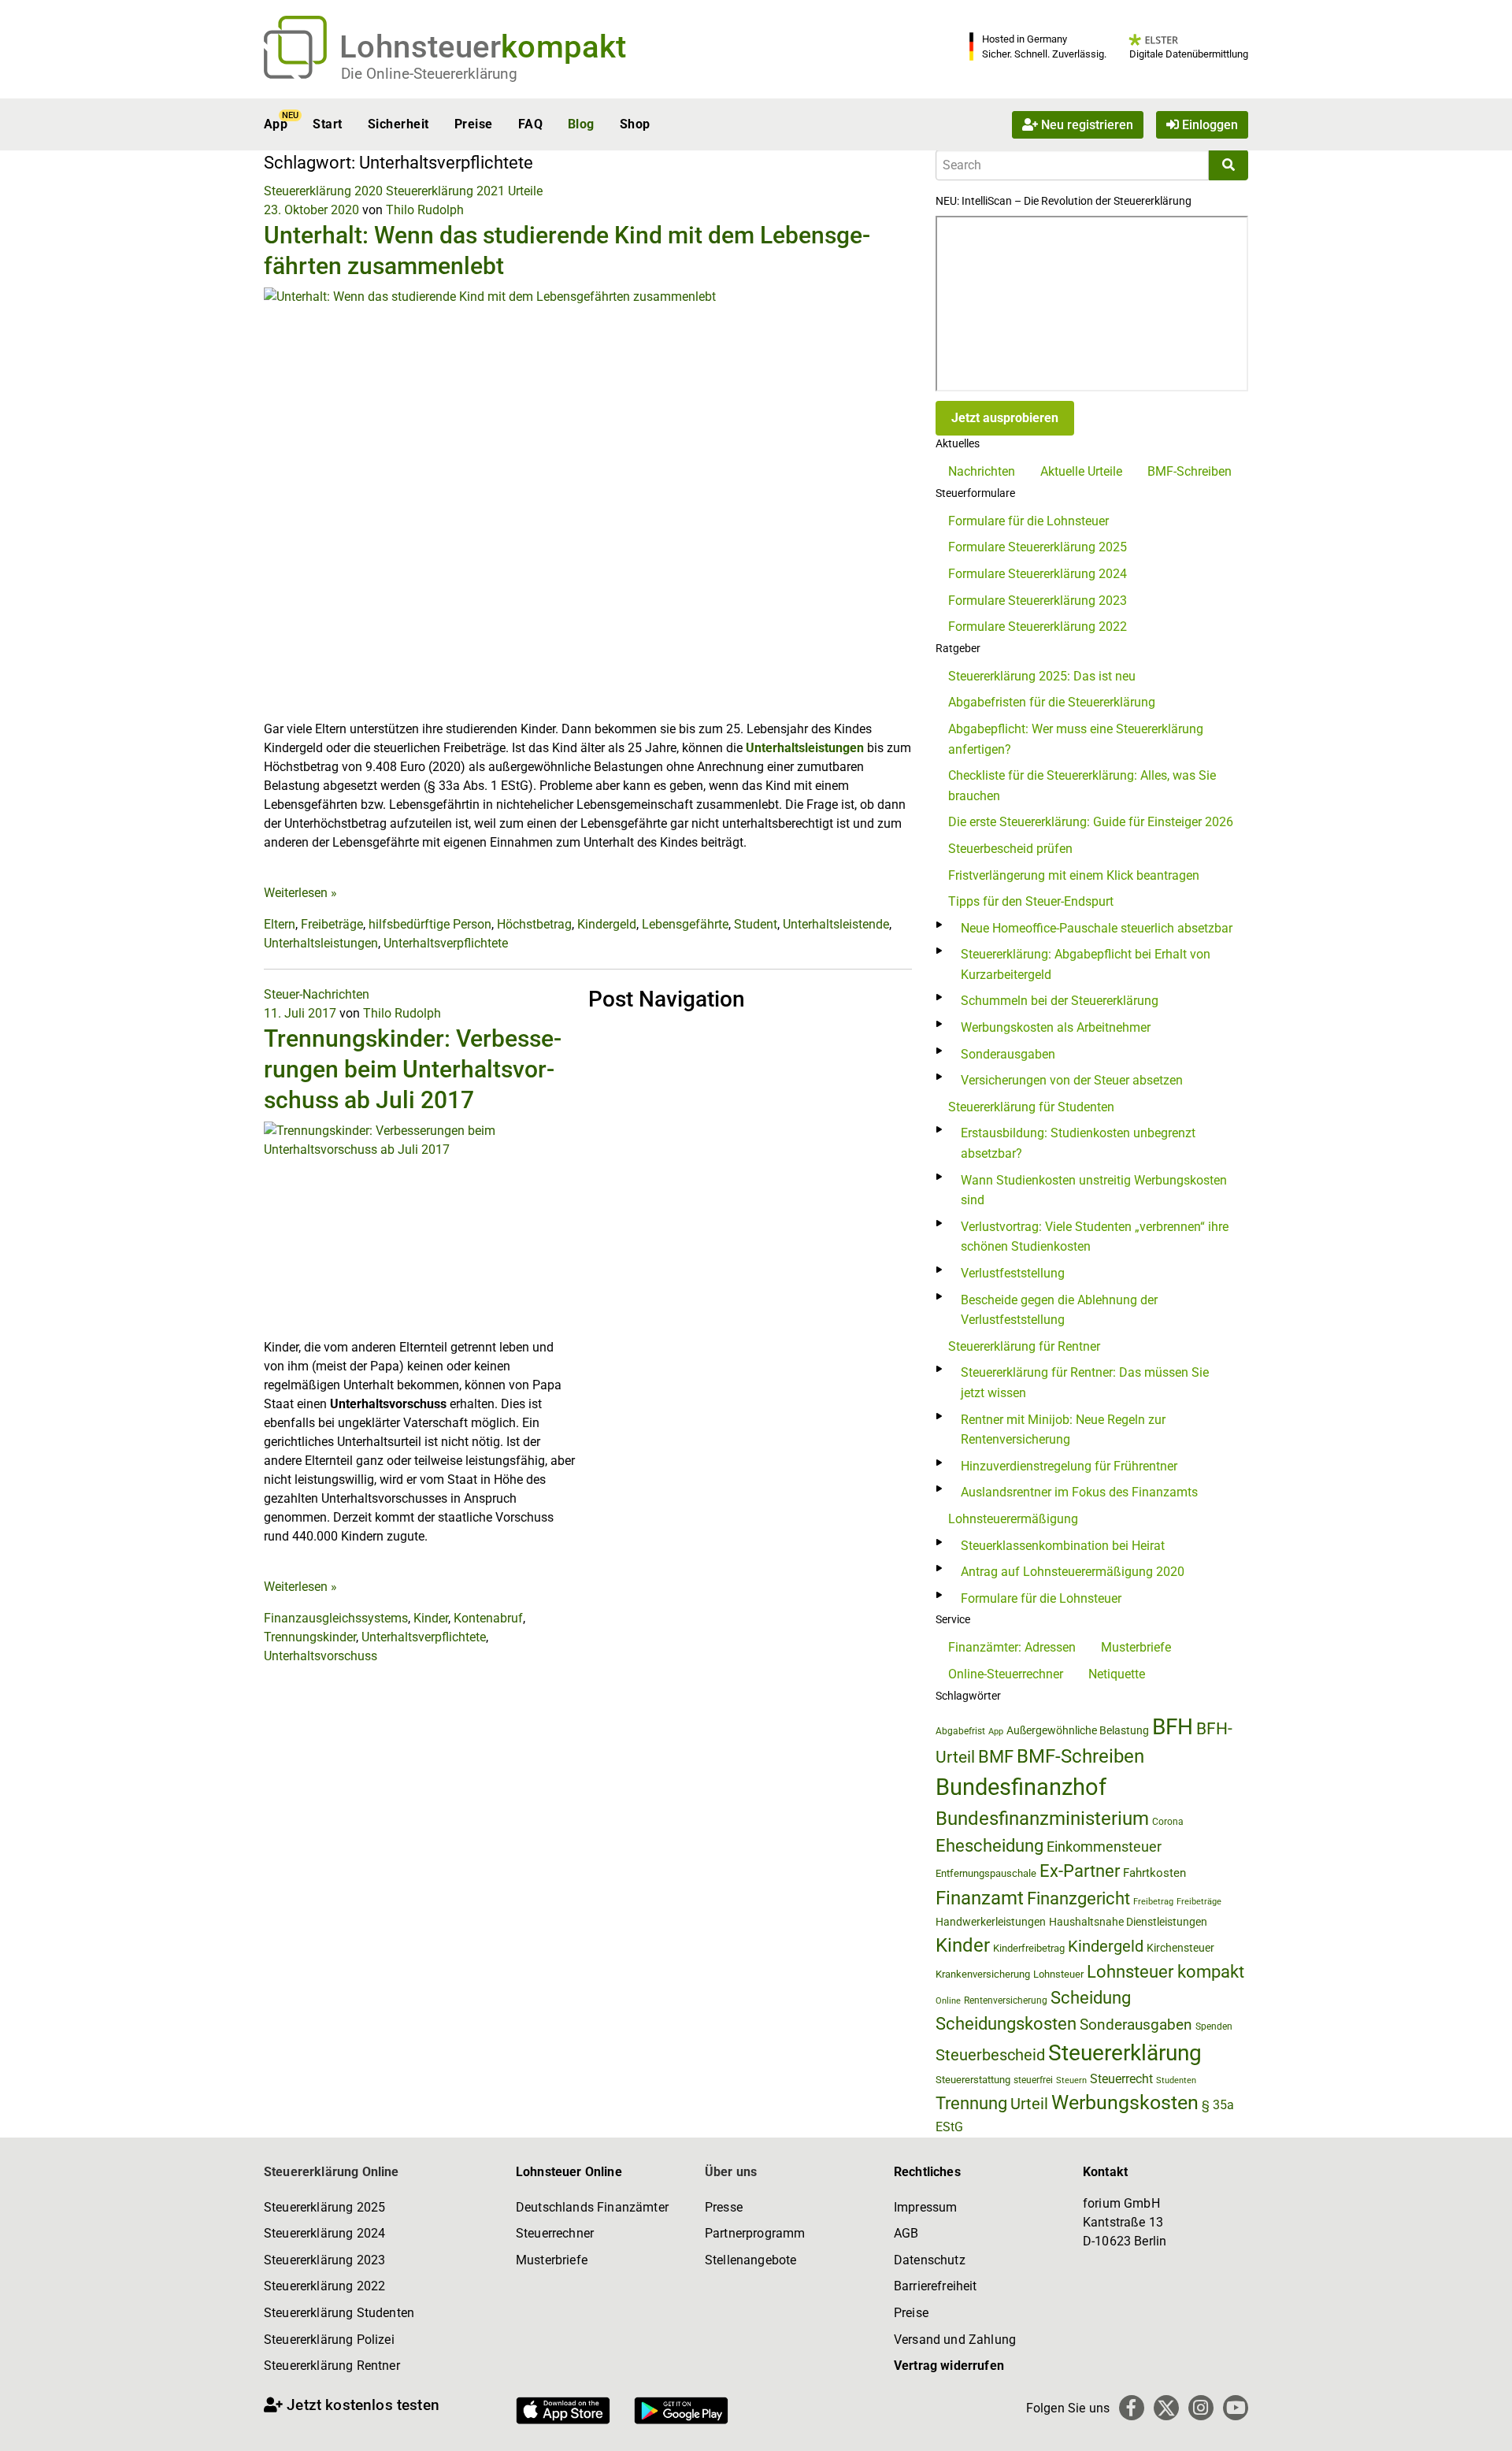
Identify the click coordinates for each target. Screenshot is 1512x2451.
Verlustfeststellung (1013, 1273)
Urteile (525, 191)
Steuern (1071, 2080)
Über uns (731, 2172)
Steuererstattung (973, 2080)
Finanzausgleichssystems (336, 1618)
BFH (1173, 1727)
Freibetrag (1153, 1902)
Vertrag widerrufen (949, 2366)
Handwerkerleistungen (991, 1922)
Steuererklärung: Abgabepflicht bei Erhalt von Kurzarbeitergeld (1086, 964)
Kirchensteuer (1180, 1948)
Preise (474, 124)
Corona (1168, 1822)
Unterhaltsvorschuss (321, 1656)
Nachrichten (982, 471)
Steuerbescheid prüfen (1010, 849)
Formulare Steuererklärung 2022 (1038, 627)
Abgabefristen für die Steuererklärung (1052, 702)
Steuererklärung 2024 (324, 2233)
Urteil (1029, 2104)
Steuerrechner (555, 2233)
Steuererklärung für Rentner (1024, 1346)
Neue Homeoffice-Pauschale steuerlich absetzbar (1097, 928)
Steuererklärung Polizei (329, 2340)
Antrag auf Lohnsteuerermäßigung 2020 (1073, 1572)
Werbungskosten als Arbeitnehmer (1056, 1027)
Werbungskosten (1125, 2102)
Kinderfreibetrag (1029, 1948)
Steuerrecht (1121, 2079)
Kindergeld (607, 924)
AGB (906, 2233)
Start (327, 124)
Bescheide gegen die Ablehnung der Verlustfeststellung (1059, 1310)
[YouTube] (1236, 2408)
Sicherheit (398, 124)
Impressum (925, 2207)
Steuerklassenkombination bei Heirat (1063, 1546)
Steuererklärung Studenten (339, 2313)
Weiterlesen (300, 893)
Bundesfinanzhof (1021, 1787)
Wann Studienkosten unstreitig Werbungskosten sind (1094, 1190)
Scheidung (1091, 1998)
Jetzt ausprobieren (1005, 418)
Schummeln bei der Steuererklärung (1060, 1001)
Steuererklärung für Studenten (1031, 1107)
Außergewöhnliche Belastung (1078, 1731)
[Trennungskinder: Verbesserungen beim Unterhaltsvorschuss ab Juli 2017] (420, 1228)
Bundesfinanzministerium (1042, 1819)
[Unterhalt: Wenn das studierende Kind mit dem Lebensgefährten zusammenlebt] (588, 503)
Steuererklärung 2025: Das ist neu (1042, 676)
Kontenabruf (488, 1618)
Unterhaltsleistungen (805, 748)
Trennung (971, 2103)
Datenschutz (930, 2260)
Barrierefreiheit (936, 2286)
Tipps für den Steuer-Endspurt (1031, 901)
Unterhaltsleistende (836, 924)
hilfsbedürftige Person (430, 924)
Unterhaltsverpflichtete (446, 943)
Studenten (1176, 2080)
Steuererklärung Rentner (332, 2366)
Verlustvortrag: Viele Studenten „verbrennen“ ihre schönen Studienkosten (1095, 1237)
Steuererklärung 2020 (323, 191)
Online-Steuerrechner (1006, 1674)
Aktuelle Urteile (1081, 471)
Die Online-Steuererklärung (429, 74)
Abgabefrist (960, 1731)
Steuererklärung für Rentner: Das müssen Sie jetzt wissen (1085, 1383)
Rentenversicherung (1006, 2000)
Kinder (431, 1618)
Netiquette (1117, 1674)
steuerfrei (1033, 2080)
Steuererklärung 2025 (324, 2207)
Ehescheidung (989, 1846)
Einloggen (1208, 124)
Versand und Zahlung (955, 2340)
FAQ (530, 124)
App (276, 124)
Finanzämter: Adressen (1012, 1647)
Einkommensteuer (1104, 1847)
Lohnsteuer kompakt (1165, 1972)
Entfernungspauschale (986, 1873)
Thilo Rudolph (425, 210)
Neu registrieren (1086, 124)
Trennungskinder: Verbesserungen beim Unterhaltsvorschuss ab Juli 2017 (413, 1069)
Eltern (280, 924)
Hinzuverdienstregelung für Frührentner (1069, 1466)
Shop (635, 124)
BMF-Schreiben (1190, 471)
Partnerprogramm (755, 2233)
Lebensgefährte (685, 924)
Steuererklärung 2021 (445, 191)
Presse (724, 2207)
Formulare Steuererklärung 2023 (1038, 601)
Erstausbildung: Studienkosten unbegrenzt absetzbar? (1078, 1143)
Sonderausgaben (1008, 1054)
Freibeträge (332, 924)
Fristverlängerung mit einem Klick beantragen (1074, 875)
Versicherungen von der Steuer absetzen (1072, 1080)
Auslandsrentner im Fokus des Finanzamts (1079, 1492)
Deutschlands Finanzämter (592, 2207)
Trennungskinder (310, 1637)
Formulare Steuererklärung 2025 (1038, 547)
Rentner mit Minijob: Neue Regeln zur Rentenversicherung (1063, 1430)
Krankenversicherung (983, 1974)
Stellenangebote (750, 2260)
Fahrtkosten (1154, 1873)
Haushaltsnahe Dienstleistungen (1128, 1922)
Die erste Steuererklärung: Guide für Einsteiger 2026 (1091, 822)
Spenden (1214, 2026)
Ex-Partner (1080, 1871)
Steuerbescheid (990, 2055)
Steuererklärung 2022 (324, 2286)
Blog (581, 124)
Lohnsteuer (1058, 1974)
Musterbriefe (1136, 1647)
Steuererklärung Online (332, 2172)
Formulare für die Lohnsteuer (1028, 521)
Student (756, 924)
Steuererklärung (1125, 2053)
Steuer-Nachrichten (317, 994)
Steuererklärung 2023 (324, 2260)
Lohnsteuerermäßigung (1013, 1519)
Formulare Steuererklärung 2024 (1038, 574)
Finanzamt (980, 1898)
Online (948, 2001)
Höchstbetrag (534, 924)
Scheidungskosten (1006, 2024)
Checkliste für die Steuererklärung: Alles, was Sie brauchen (1082, 786)
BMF (996, 1756)
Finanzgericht (1078, 1899)
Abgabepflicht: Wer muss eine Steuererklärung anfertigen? (1076, 739)
